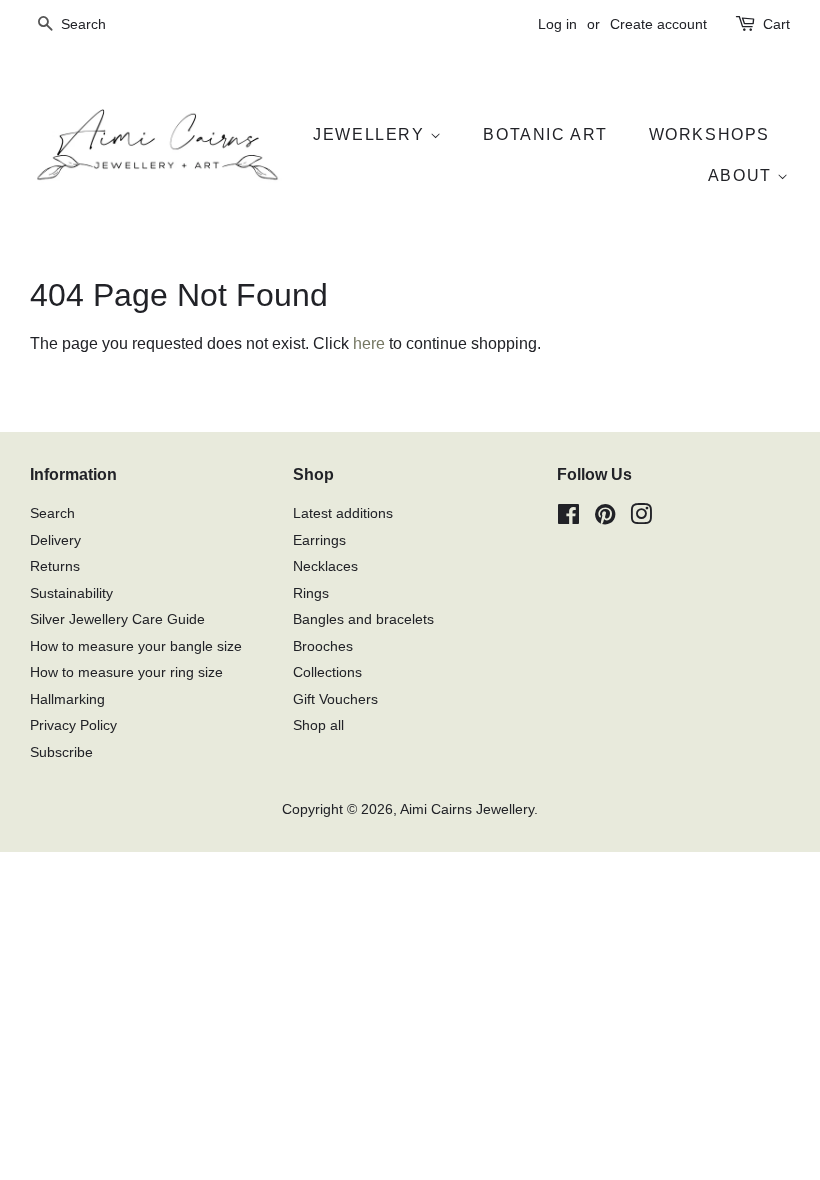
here (369, 343)
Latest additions (343, 513)
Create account (658, 24)
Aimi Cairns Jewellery (467, 809)
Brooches (323, 646)
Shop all (318, 725)
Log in (557, 24)
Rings (311, 593)
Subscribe (61, 752)
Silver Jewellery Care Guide (117, 619)
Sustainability (71, 593)
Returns (55, 566)
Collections (327, 672)
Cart (776, 24)
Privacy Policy (73, 725)
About (743, 175)
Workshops (709, 134)
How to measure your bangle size (136, 646)
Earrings (319, 540)
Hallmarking (67, 699)
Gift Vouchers (335, 699)
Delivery (55, 540)
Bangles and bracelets (363, 619)
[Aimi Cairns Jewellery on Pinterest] (605, 518)
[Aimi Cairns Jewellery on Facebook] (568, 518)
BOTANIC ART (545, 134)
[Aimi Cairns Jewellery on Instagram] (641, 518)
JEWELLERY (371, 134)
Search (52, 513)
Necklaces (325, 566)
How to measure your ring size (126, 672)
